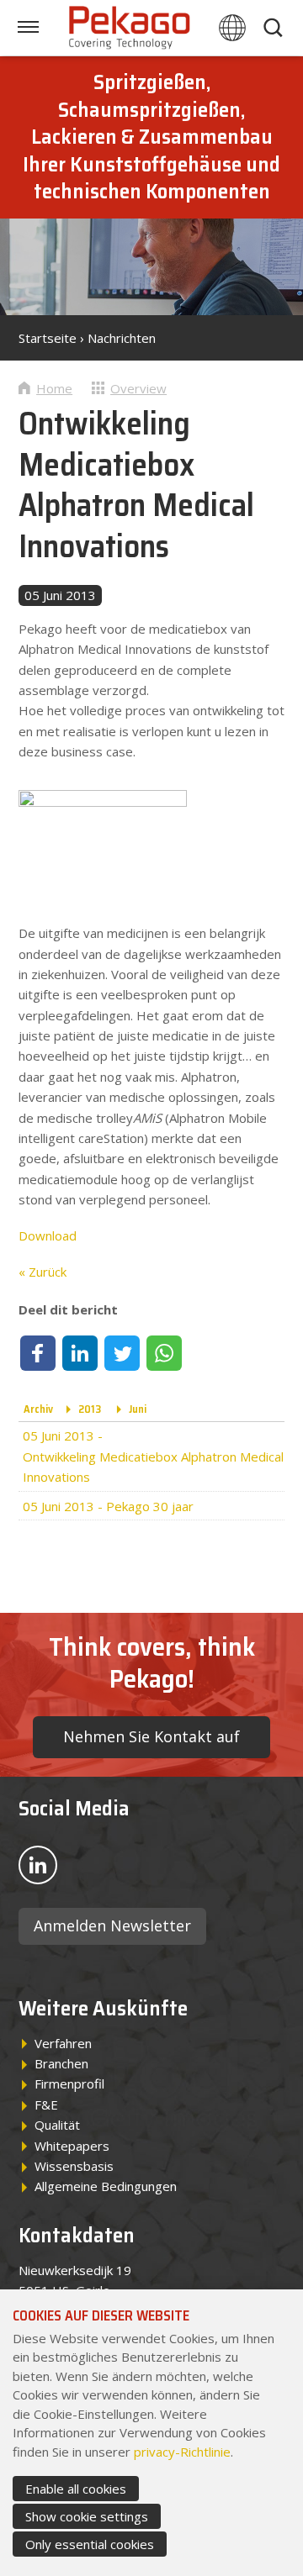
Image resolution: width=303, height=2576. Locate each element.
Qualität (57, 2125)
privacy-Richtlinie (182, 2452)
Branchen (61, 2063)
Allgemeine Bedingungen (106, 2186)
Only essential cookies (90, 2544)
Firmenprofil (69, 2083)
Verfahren (63, 2043)
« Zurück (43, 1272)
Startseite (48, 338)
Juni (138, 1409)
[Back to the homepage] (130, 28)
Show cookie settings (87, 2516)
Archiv (38, 1409)
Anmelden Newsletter (112, 1925)
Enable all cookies (76, 2489)
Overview (138, 388)
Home (54, 388)
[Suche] (274, 28)
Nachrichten (122, 338)
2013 (90, 1409)
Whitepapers (72, 2146)
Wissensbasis (74, 2166)
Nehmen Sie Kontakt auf (151, 1736)
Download (48, 1235)
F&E (46, 2105)
